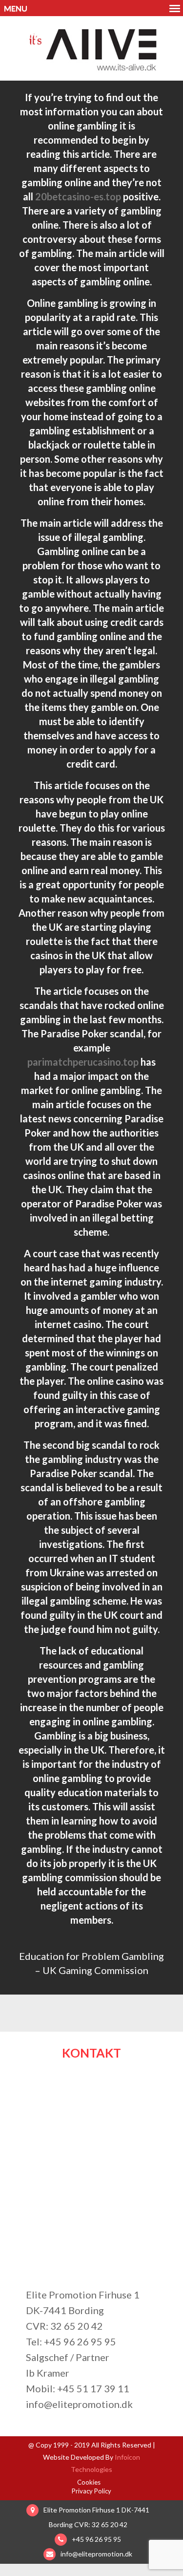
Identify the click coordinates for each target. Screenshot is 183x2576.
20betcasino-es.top (78, 196)
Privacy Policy (91, 2491)
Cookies (89, 2482)
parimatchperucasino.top (83, 1062)
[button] (91, 8)
